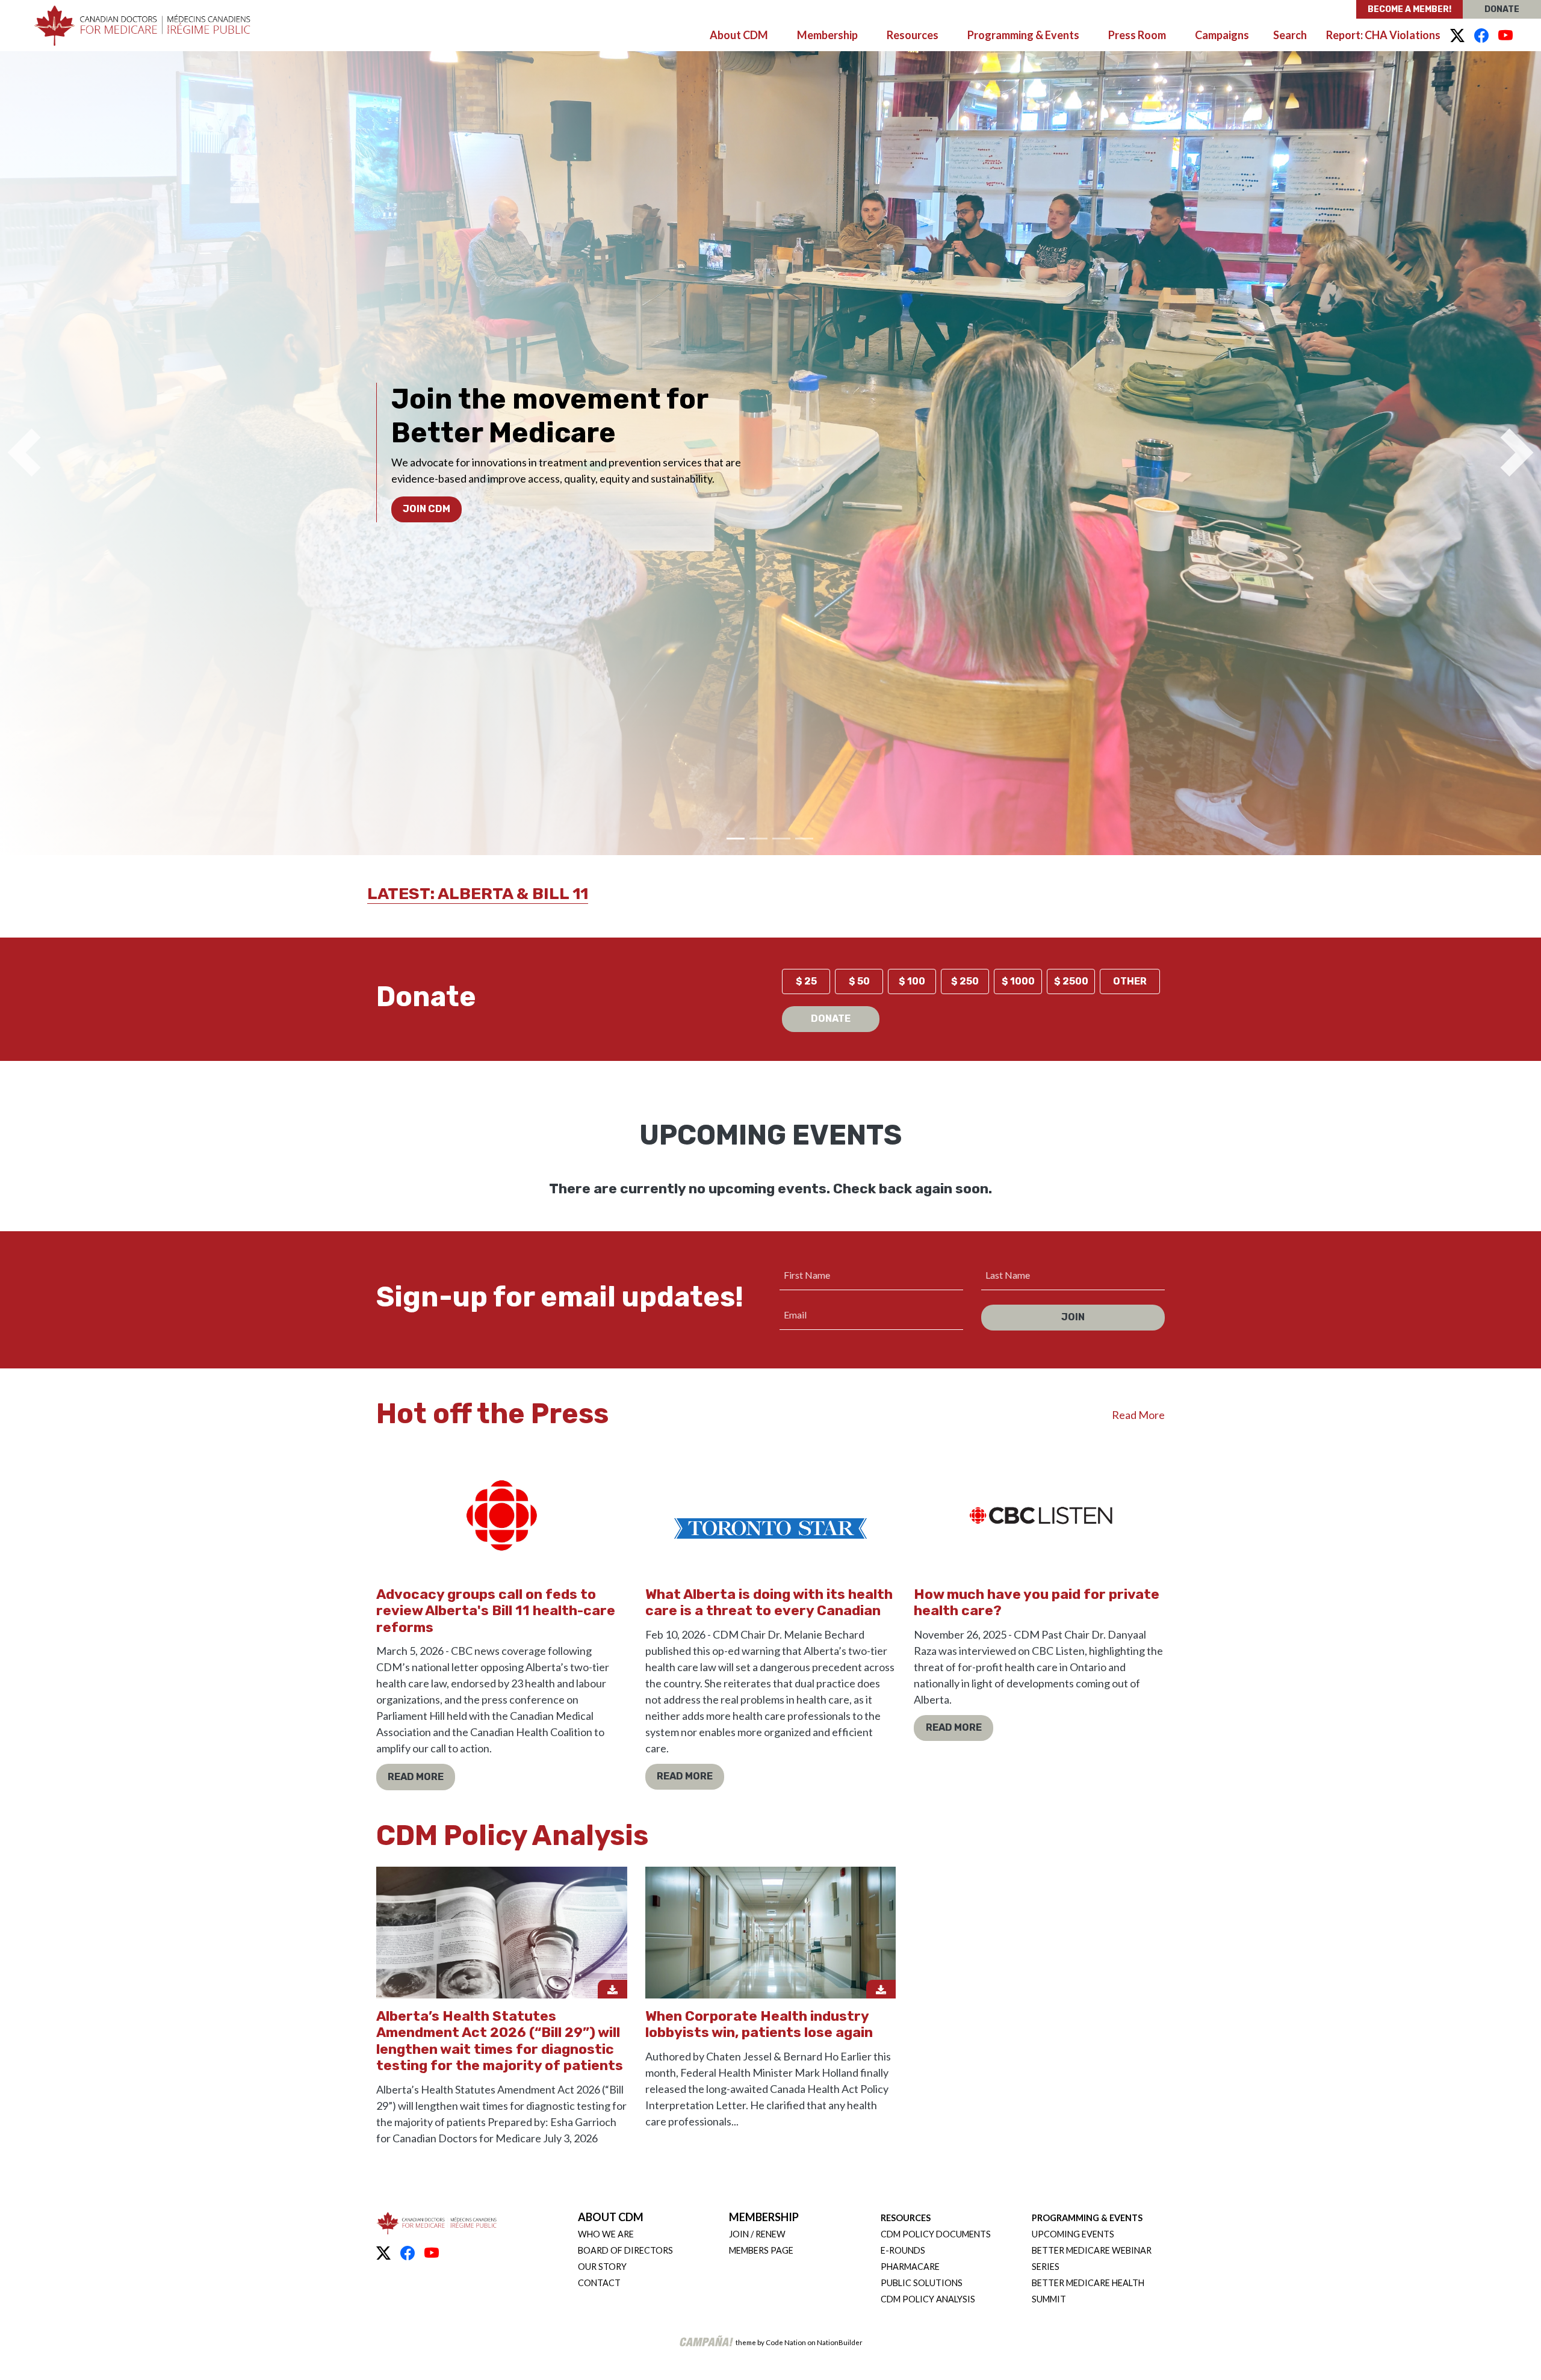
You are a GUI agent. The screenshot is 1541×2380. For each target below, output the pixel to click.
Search (1290, 35)
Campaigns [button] (1222, 35)
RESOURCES (906, 2218)
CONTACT (599, 2283)
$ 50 (859, 981)
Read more (416, 1777)
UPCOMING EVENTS (1073, 2234)
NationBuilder (840, 2342)
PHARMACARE (910, 2267)
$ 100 (912, 981)
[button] (24, 453)
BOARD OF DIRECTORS (625, 2250)
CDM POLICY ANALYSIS (928, 2299)
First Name (807, 1275)
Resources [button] (913, 35)
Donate (1502, 9)
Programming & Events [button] (1023, 35)
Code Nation (786, 2342)
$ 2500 (1071, 981)
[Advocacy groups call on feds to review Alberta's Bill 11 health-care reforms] (502, 1511)
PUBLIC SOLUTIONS (922, 2283)
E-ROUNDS (903, 2250)
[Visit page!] (1457, 36)
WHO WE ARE (606, 2234)
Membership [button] (827, 35)
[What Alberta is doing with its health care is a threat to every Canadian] (771, 1511)
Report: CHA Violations (1383, 35)
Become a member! (1409, 9)
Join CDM (426, 509)
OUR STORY (602, 2267)
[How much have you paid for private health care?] (1039, 1511)
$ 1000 (1018, 981)
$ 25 (806, 981)
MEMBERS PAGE (761, 2250)
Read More (1138, 1415)
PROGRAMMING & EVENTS (1087, 2218)
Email (795, 1315)
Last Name (1008, 1275)
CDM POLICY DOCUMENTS (936, 2234)
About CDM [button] (739, 35)
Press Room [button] (1137, 35)
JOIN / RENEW (757, 2234)
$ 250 (965, 981)
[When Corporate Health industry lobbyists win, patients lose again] (771, 1933)
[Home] (142, 26)
